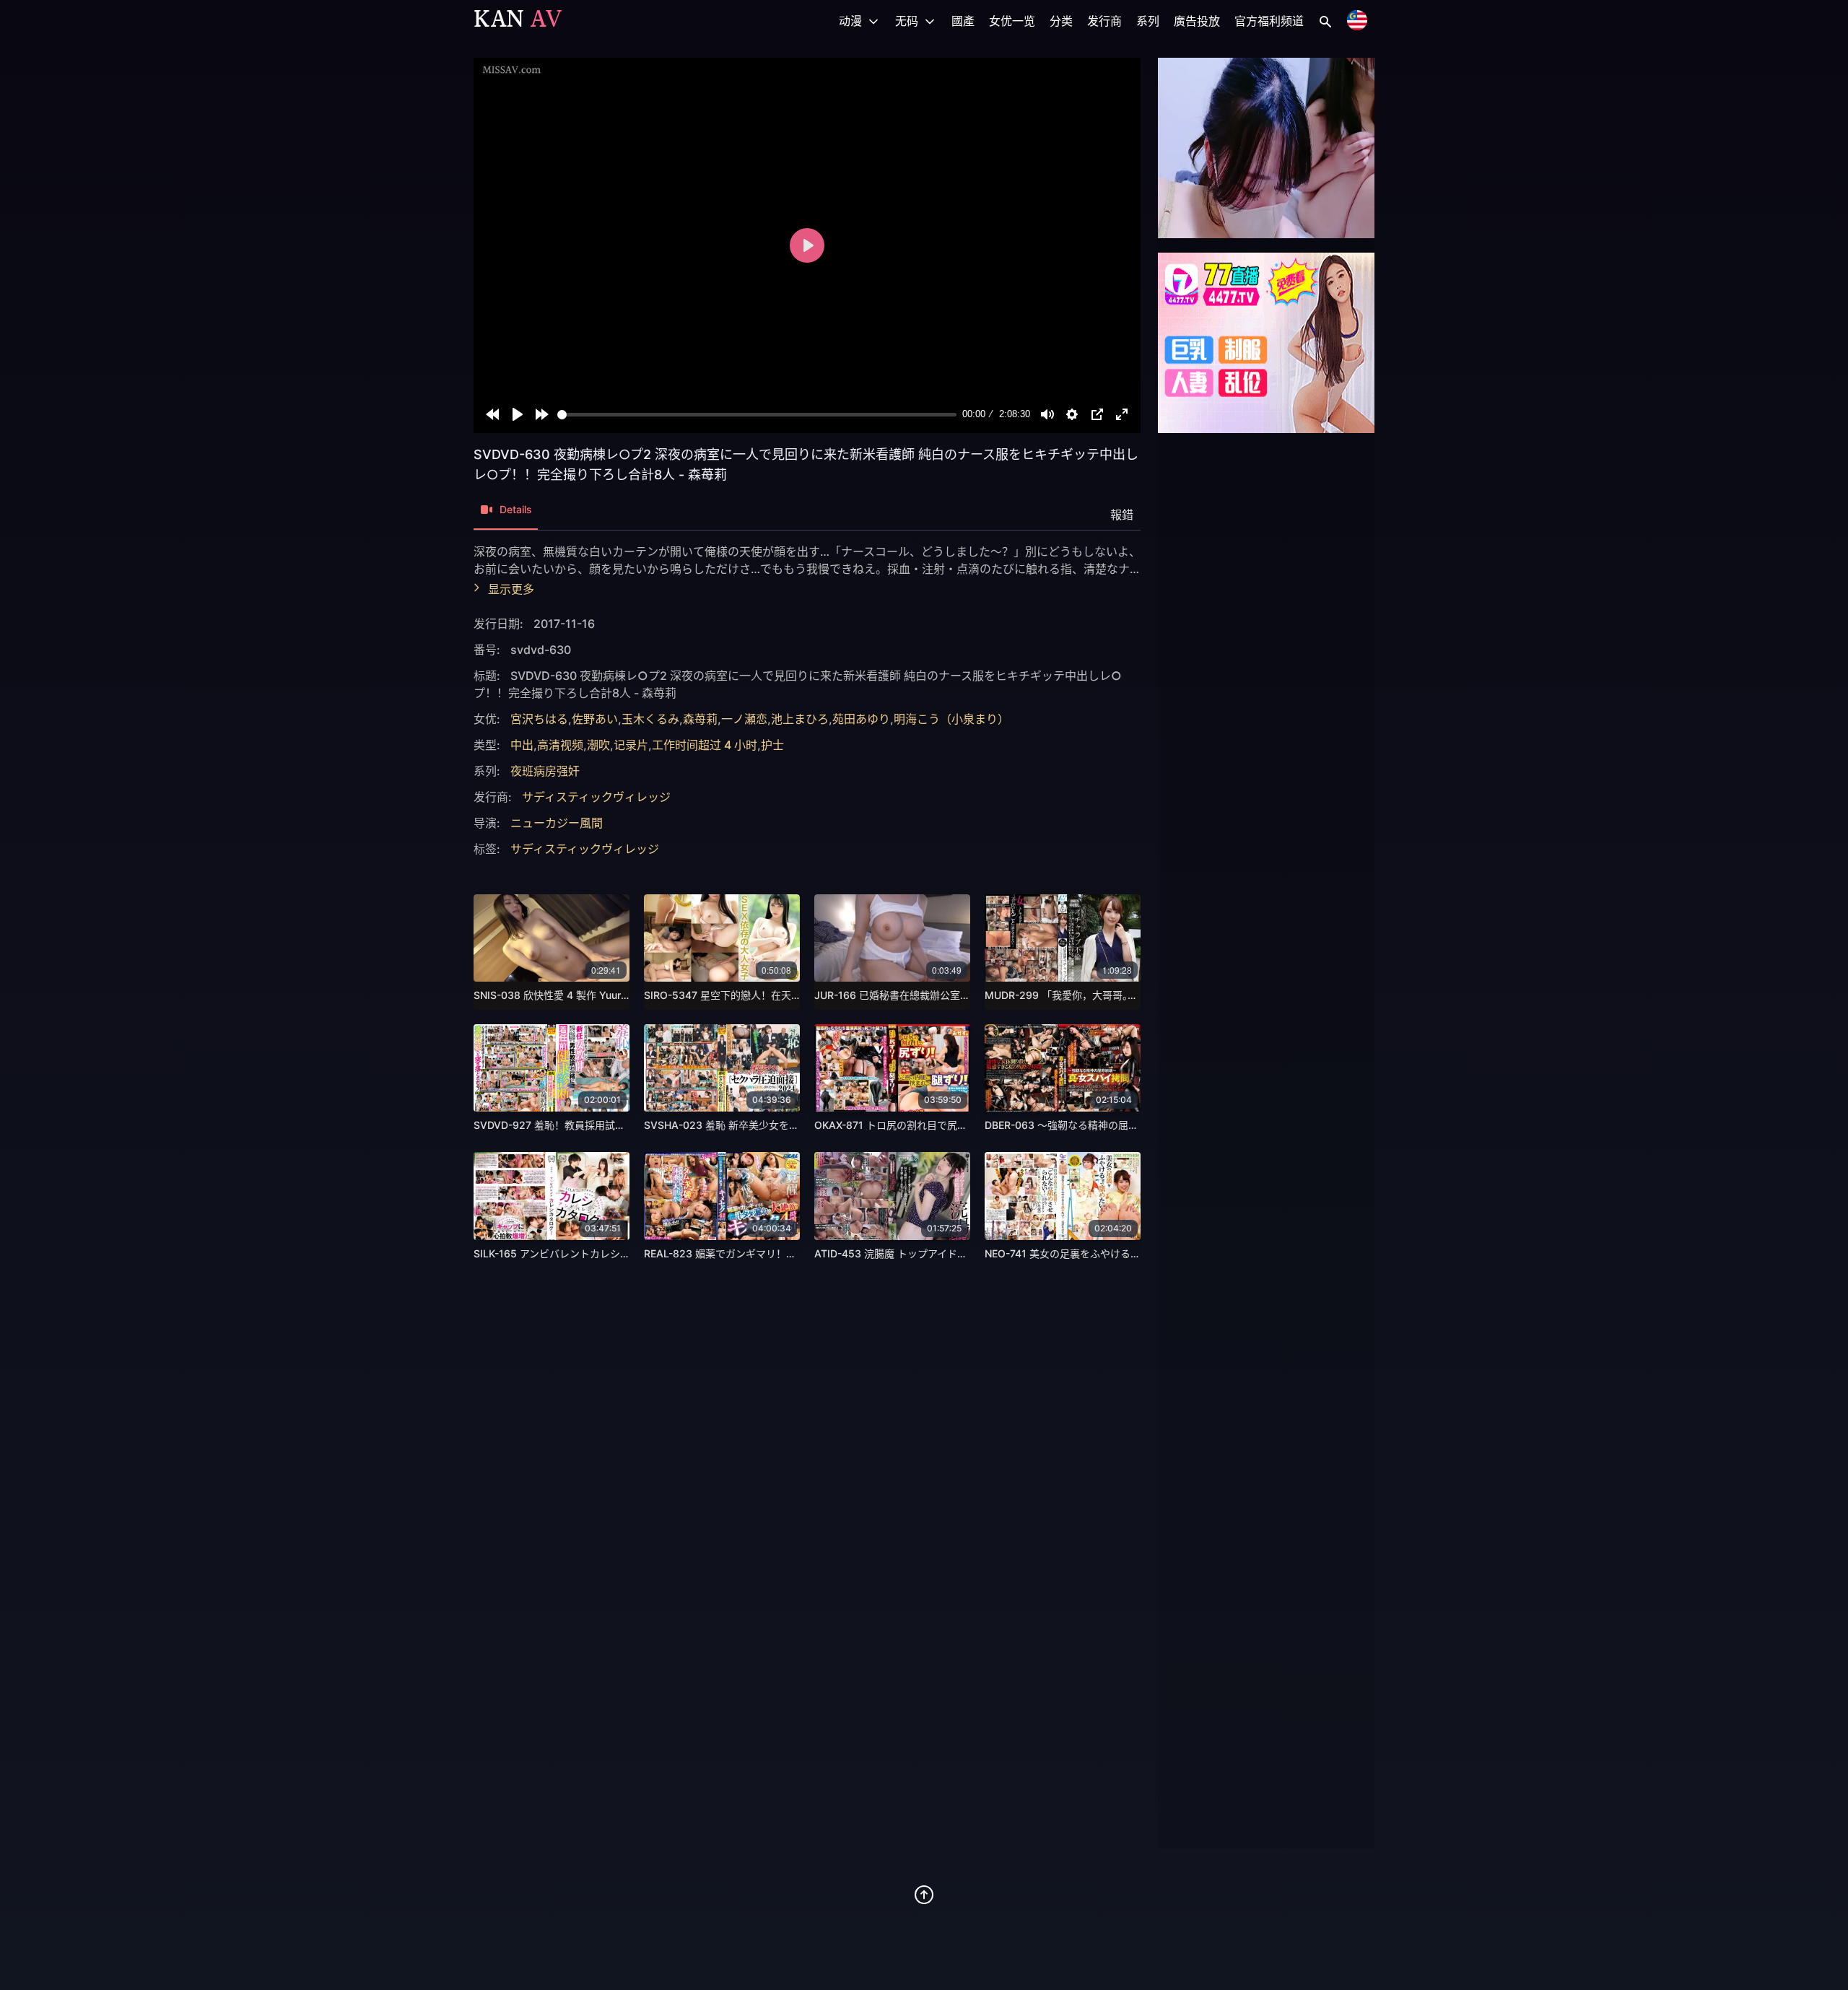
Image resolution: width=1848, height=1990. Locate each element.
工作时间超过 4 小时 (705, 745)
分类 (1061, 21)
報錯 (1122, 515)
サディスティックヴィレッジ (596, 797)
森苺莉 (700, 719)
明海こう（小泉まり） (951, 719)
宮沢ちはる (539, 719)
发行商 (1104, 21)
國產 (963, 21)
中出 (522, 745)
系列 (1148, 21)
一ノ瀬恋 (744, 719)
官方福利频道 (1269, 21)
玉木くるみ (650, 719)
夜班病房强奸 (545, 771)
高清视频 (560, 745)
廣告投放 (1197, 21)
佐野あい (595, 719)
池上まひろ (800, 719)
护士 (772, 745)
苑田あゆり (861, 719)
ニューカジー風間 (557, 823)
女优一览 (1012, 21)
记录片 (631, 745)
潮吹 (598, 745)
